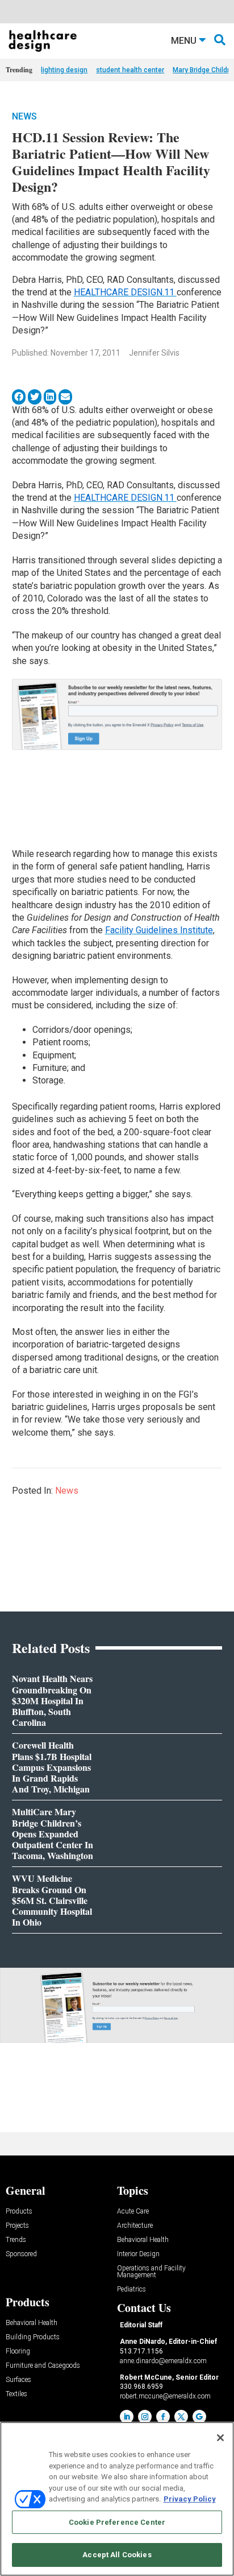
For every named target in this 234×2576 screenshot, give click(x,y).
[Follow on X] (181, 2417)
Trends (16, 2240)
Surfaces (18, 2380)
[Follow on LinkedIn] (127, 2417)
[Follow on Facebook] (163, 2417)
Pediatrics (131, 2289)
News (24, 116)
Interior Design (138, 2254)
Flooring (18, 2352)
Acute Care (133, 2212)
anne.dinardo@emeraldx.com (163, 2361)
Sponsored (21, 2254)
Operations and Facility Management (151, 2272)
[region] (117, 2499)
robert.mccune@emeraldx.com (165, 2396)
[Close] (220, 2438)
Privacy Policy (190, 2499)
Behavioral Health (143, 2240)
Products (19, 2212)
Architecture (135, 2226)
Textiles (16, 2394)
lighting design (64, 70)
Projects (17, 2226)
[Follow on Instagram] (145, 2417)
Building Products (33, 2337)
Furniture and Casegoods (43, 2366)
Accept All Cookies (117, 2555)
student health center (130, 70)
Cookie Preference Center (117, 2522)
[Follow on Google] (199, 2417)
